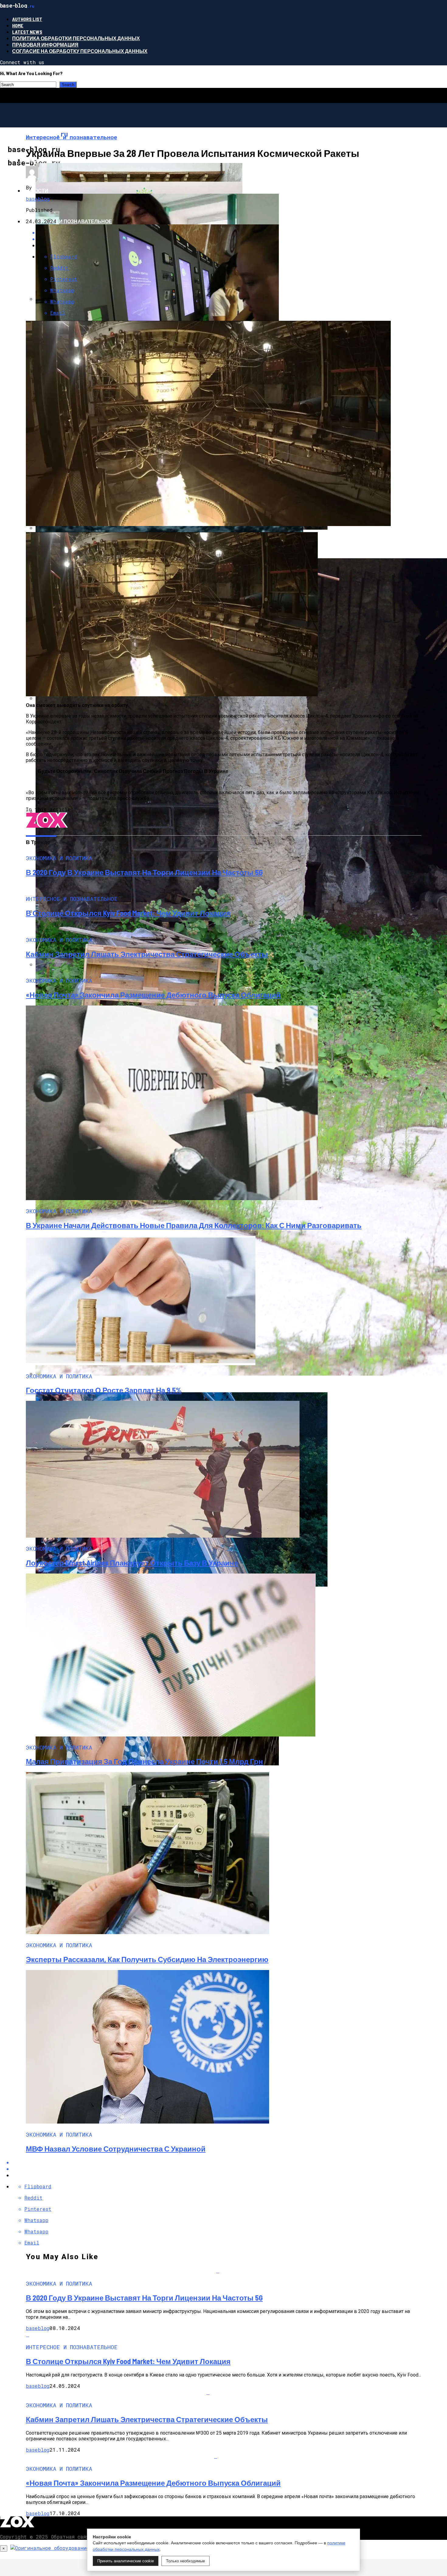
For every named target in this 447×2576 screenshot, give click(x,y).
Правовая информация (45, 45)
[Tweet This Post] (230, 2169)
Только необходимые (185, 2561)
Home (18, 25)
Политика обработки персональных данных (76, 38)
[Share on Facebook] (230, 2162)
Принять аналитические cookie (126, 2561)
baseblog (38, 199)
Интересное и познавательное (68, 221)
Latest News (27, 32)
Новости (36, 190)
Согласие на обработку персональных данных (80, 51)
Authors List (27, 19)
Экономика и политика (56, 160)
